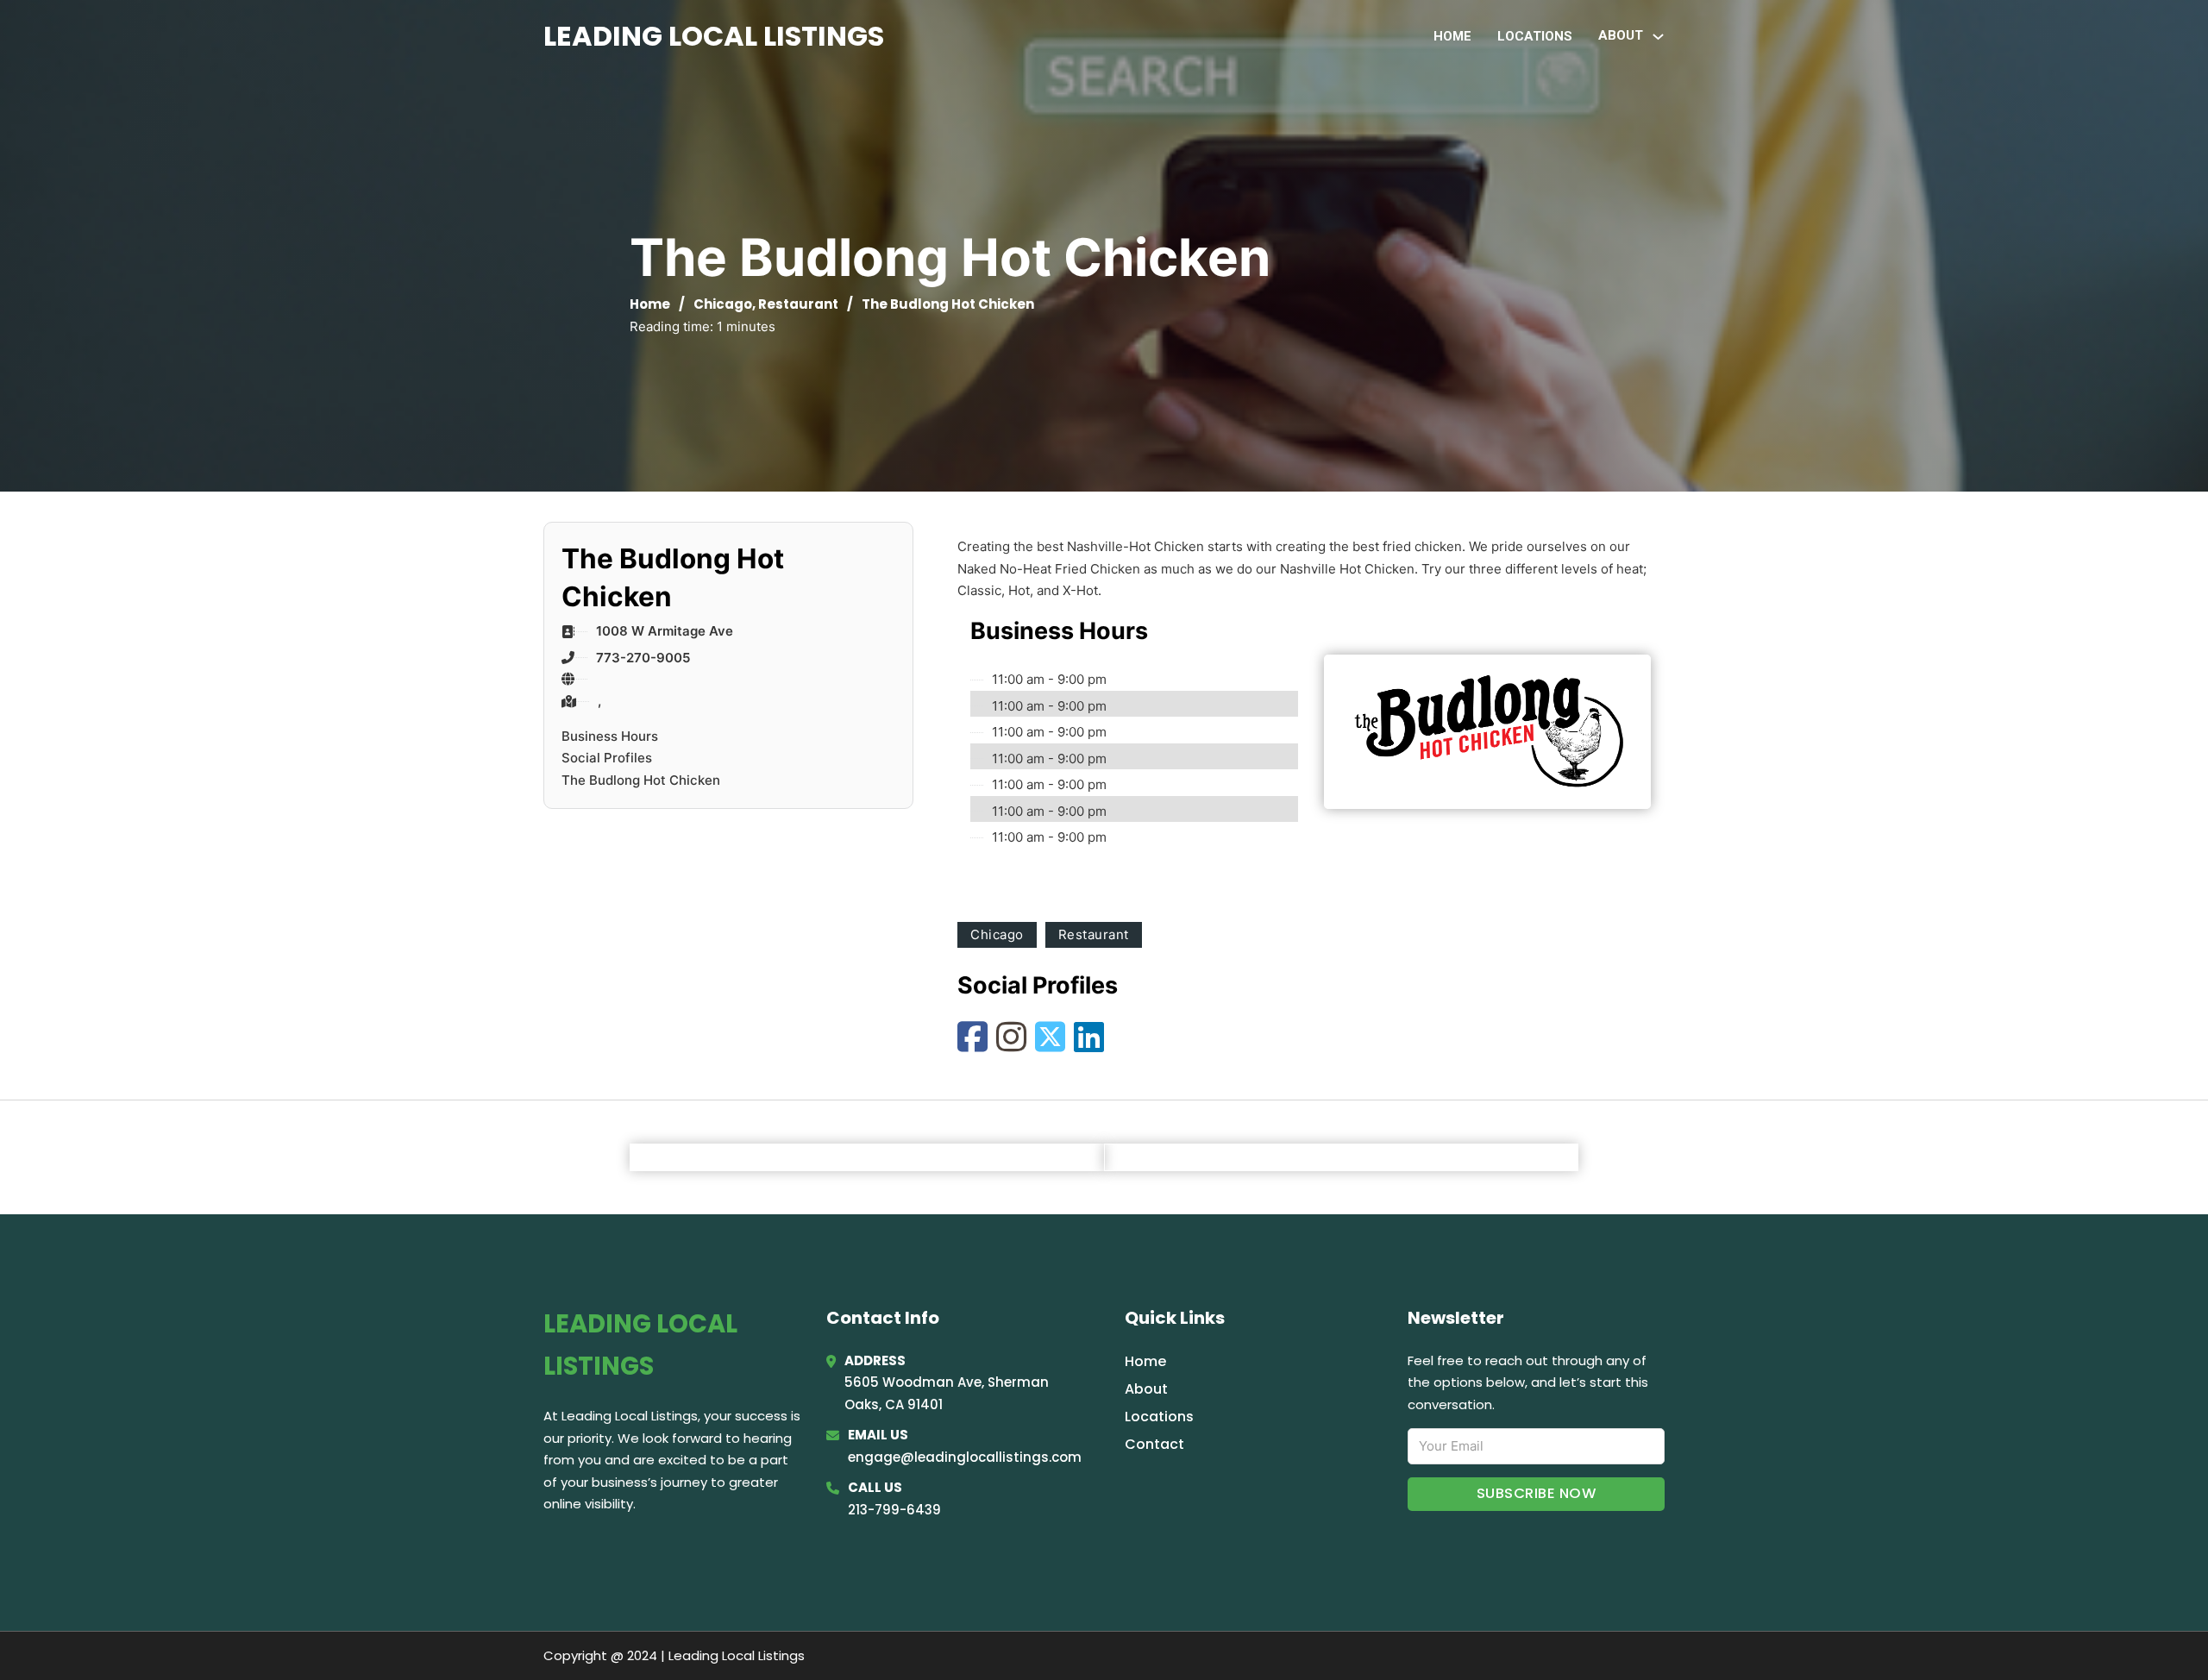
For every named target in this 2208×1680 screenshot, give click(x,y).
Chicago (723, 304)
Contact (1154, 1444)
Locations (1535, 36)
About (1146, 1389)
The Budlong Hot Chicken (641, 780)
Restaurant (798, 304)
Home (1452, 36)
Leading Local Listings (714, 36)
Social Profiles (607, 758)
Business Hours (610, 736)
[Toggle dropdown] (1658, 37)
